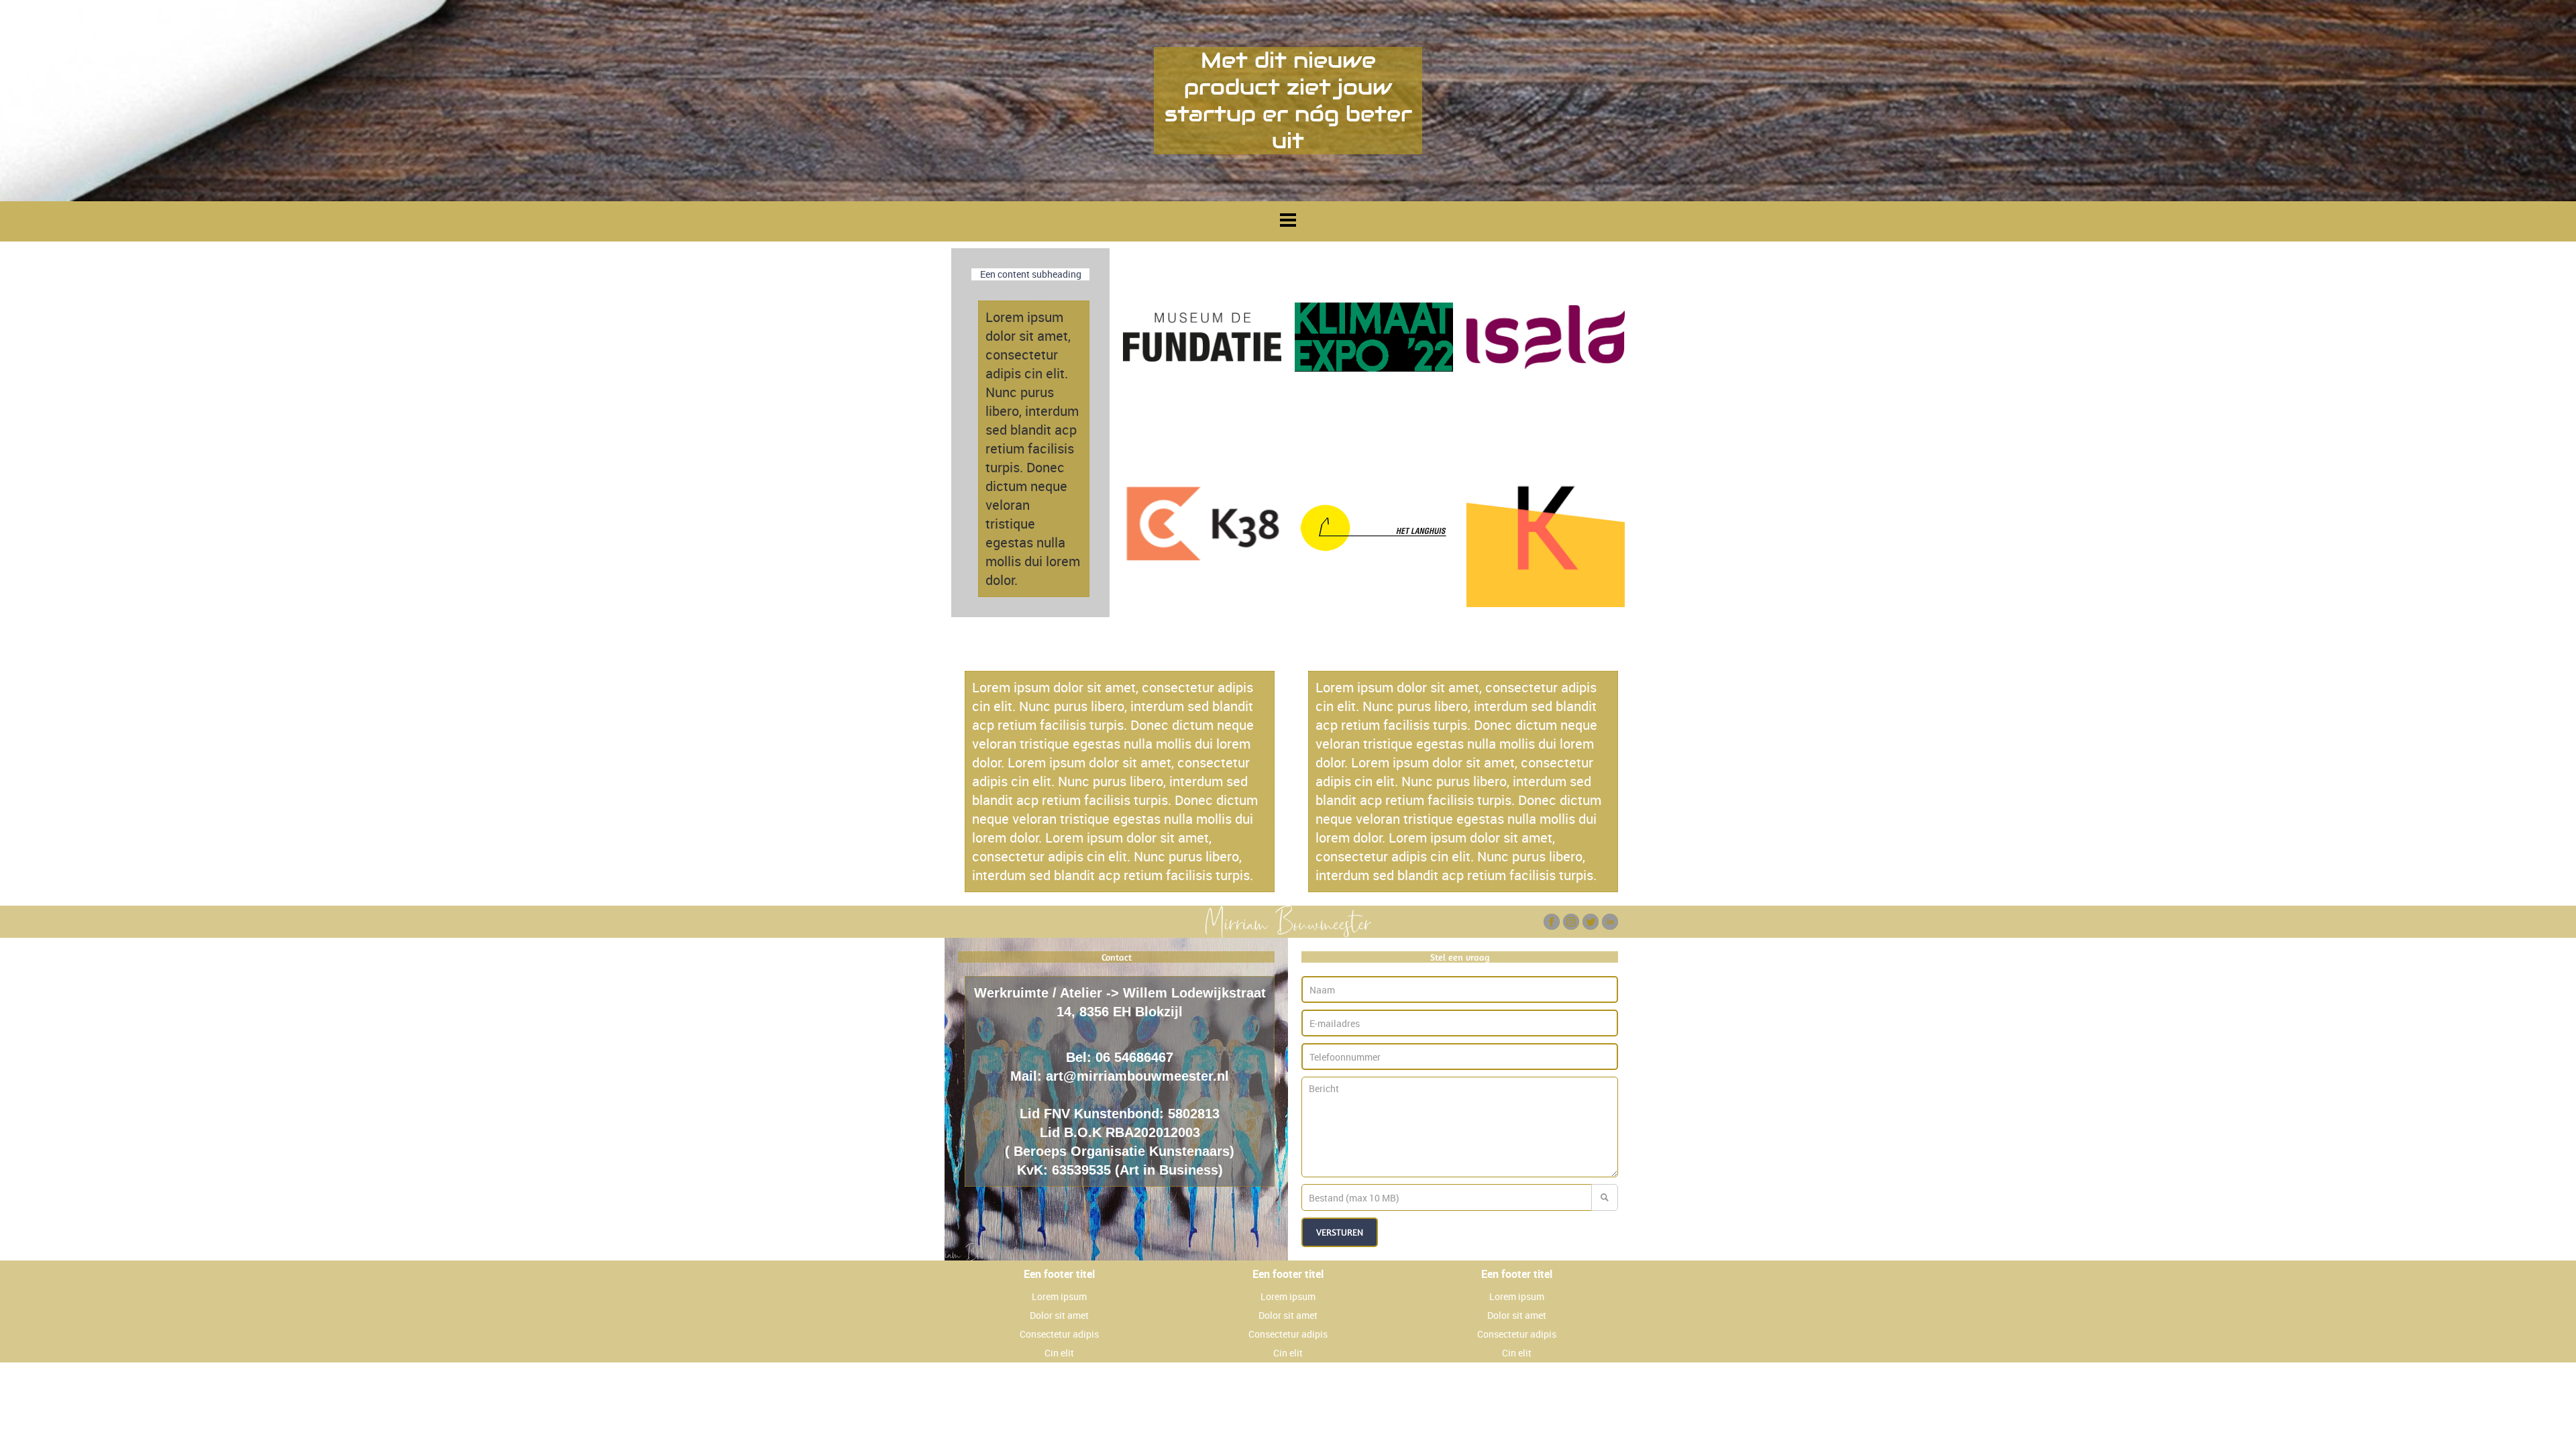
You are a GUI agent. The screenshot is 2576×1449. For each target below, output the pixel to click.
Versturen (1340, 1232)
